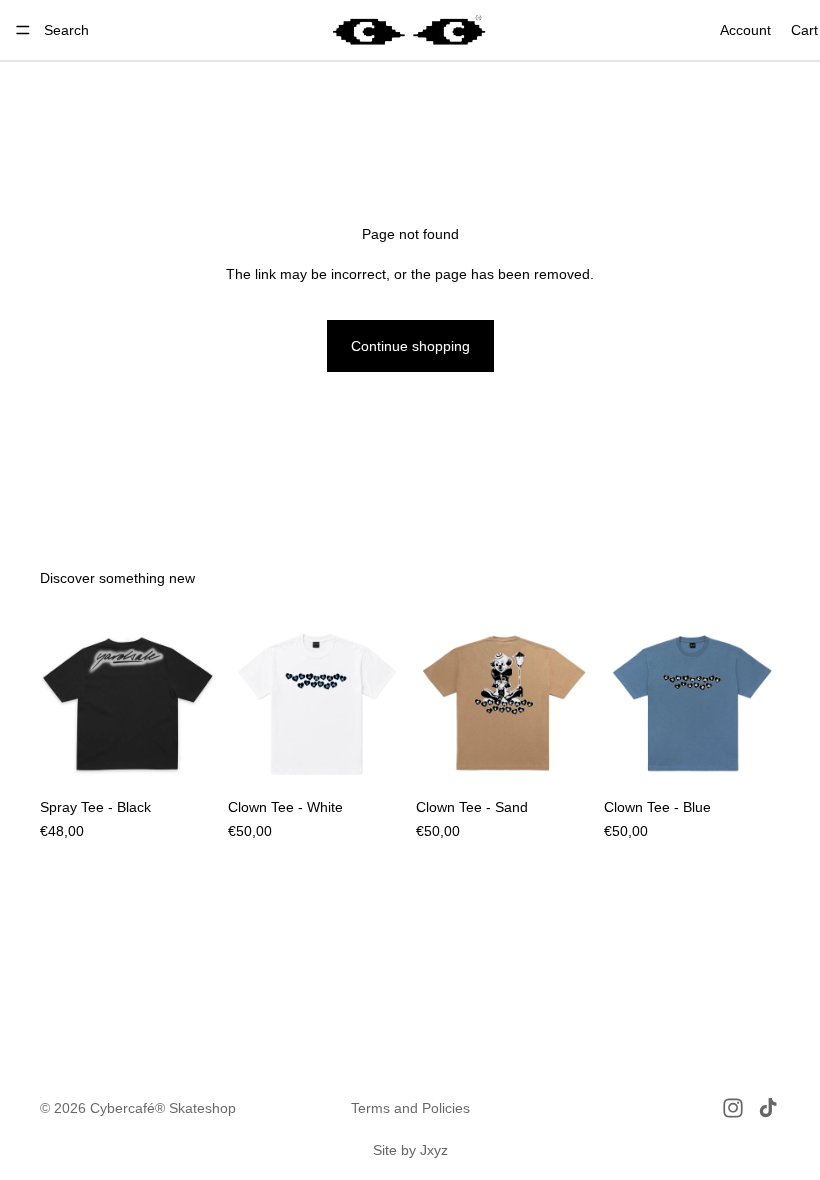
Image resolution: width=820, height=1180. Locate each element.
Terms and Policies (410, 1108)
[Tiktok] (768, 1108)
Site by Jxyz (410, 1150)
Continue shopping (410, 346)
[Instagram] (733, 1108)
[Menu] (23, 30)
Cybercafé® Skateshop (163, 1108)
